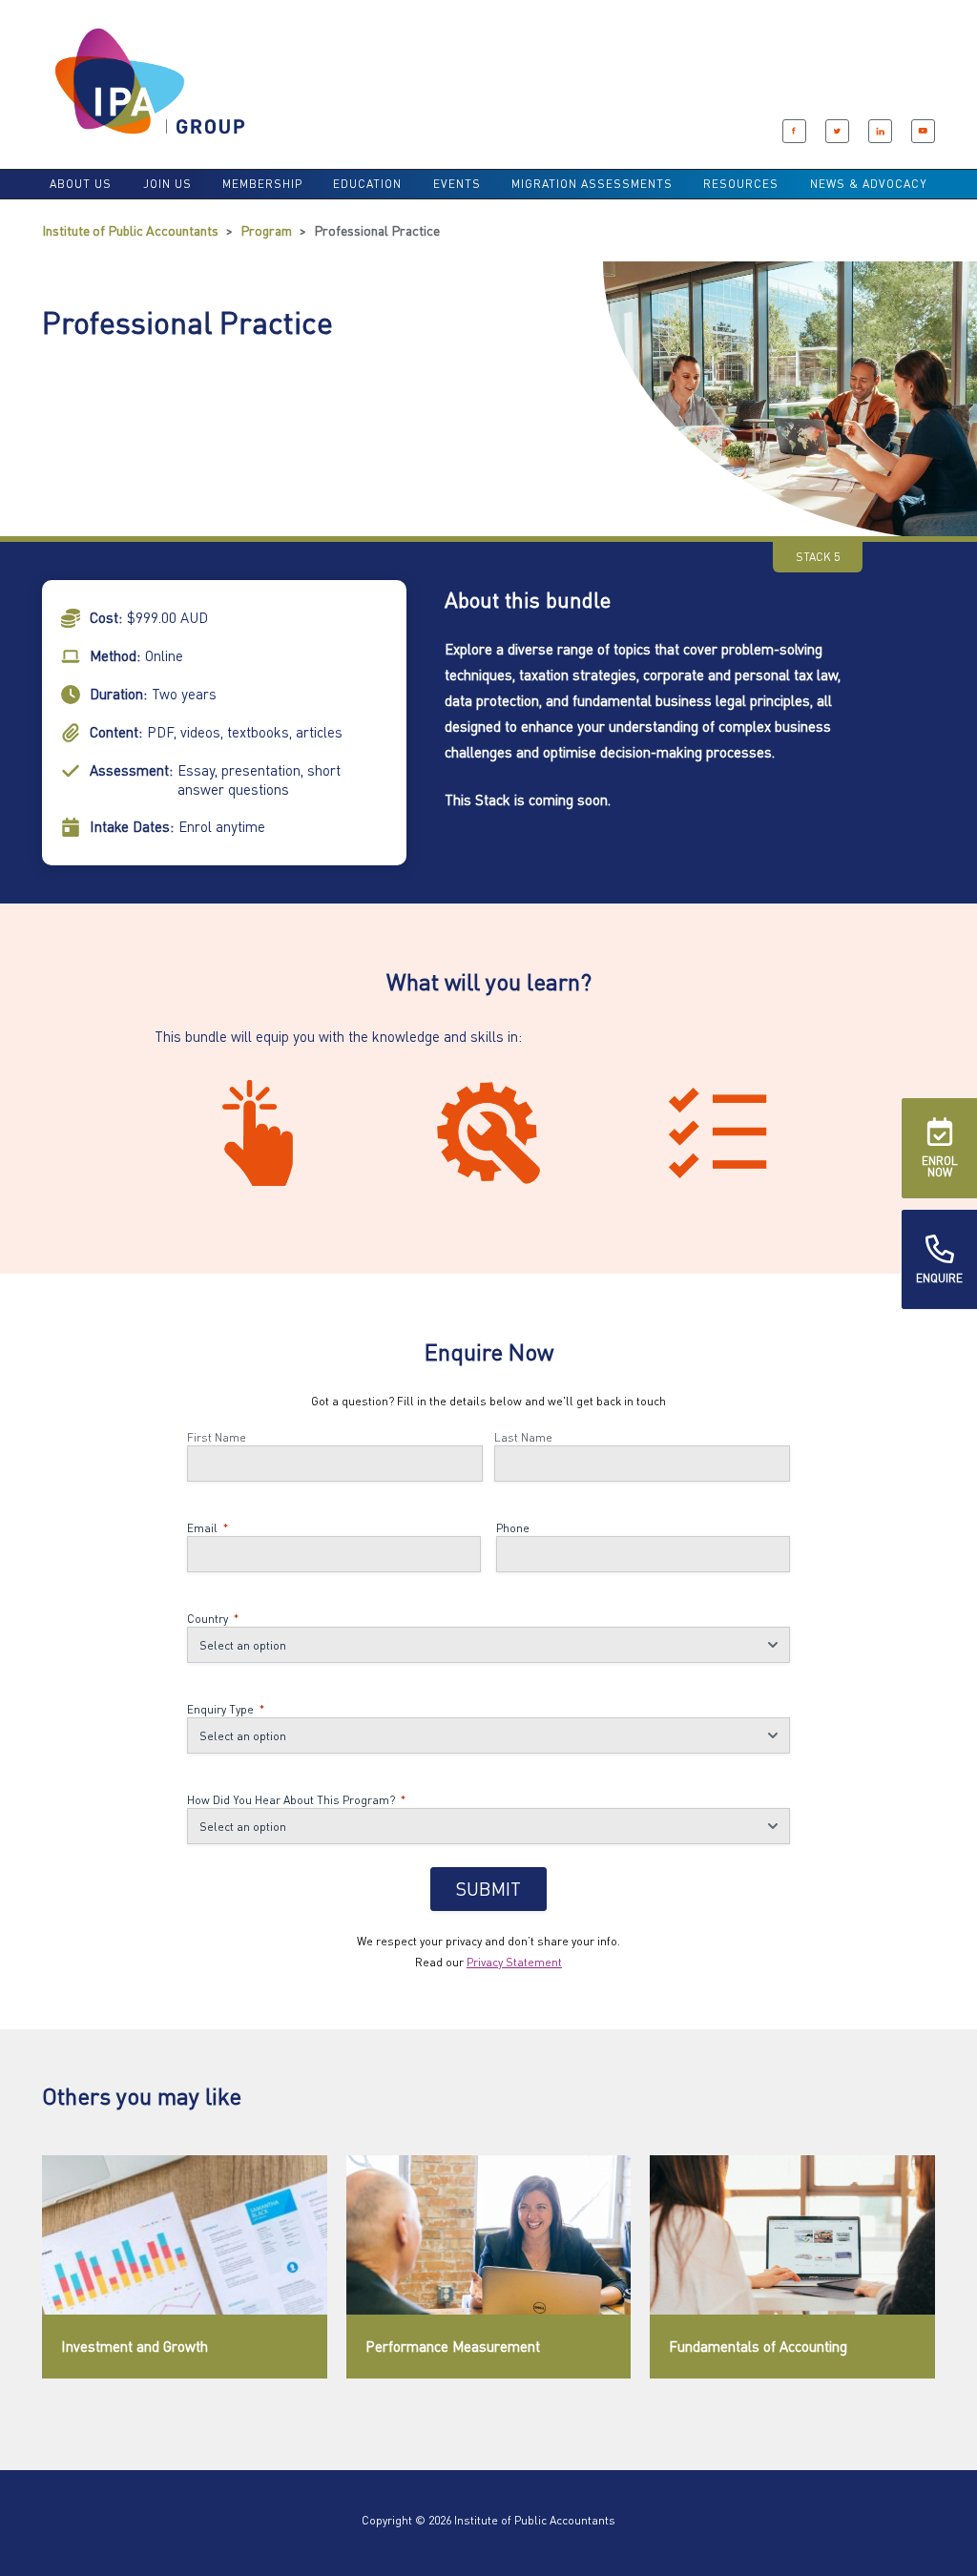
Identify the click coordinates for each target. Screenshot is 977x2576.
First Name (217, 1437)
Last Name (523, 1437)
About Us (81, 184)
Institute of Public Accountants (130, 230)
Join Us (167, 184)
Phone (513, 1528)
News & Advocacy (869, 184)
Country (213, 1619)
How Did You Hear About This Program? (296, 1800)
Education (367, 184)
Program (266, 230)
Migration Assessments (592, 184)
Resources (741, 184)
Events (457, 184)
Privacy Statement (514, 1962)
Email (208, 1528)
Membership (262, 184)
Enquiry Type (226, 1709)
